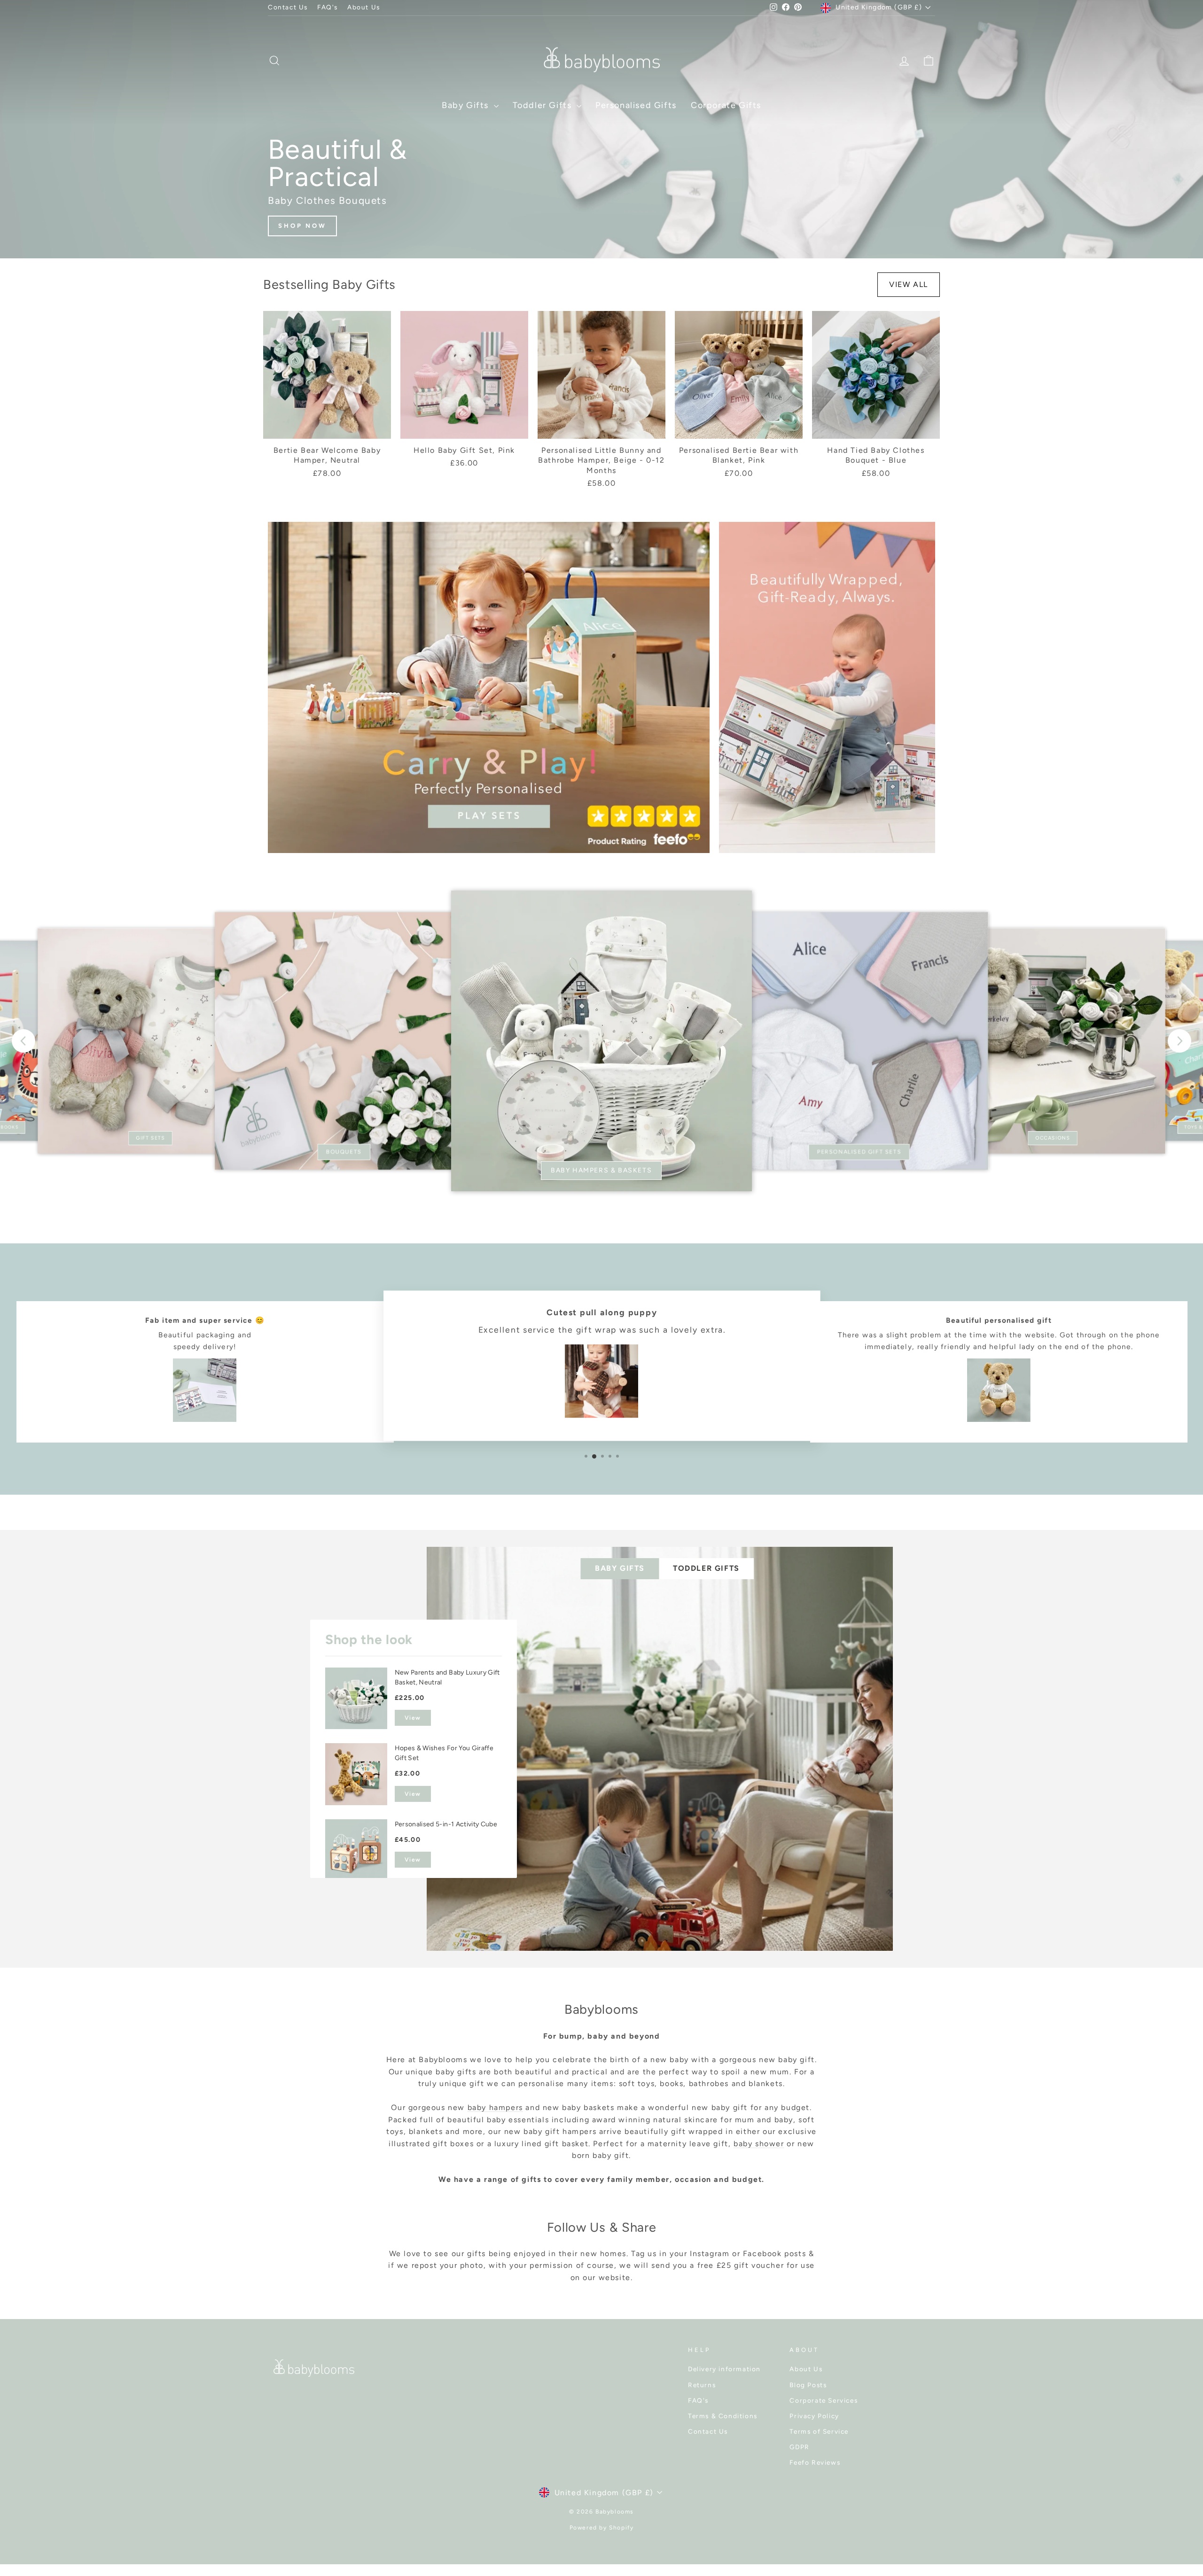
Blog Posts (808, 2385)
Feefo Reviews (815, 2462)
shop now (302, 226)
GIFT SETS (150, 1138)
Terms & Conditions (723, 2416)
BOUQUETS (344, 1152)
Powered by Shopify (602, 2528)
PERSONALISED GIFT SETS (859, 1152)
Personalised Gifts (636, 105)
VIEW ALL (909, 284)
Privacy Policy (814, 2416)
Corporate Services (824, 2400)
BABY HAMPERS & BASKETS (601, 1170)
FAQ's (328, 7)
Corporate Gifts (726, 105)
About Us (364, 7)
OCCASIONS (1053, 1138)
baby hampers (495, 2107)
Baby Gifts (467, 105)
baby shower (759, 2144)
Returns (702, 2385)
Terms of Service (819, 2431)
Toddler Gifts (543, 105)
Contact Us (288, 7)
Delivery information (724, 2369)
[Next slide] (1180, 1041)
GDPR (799, 2447)
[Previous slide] (23, 1041)
